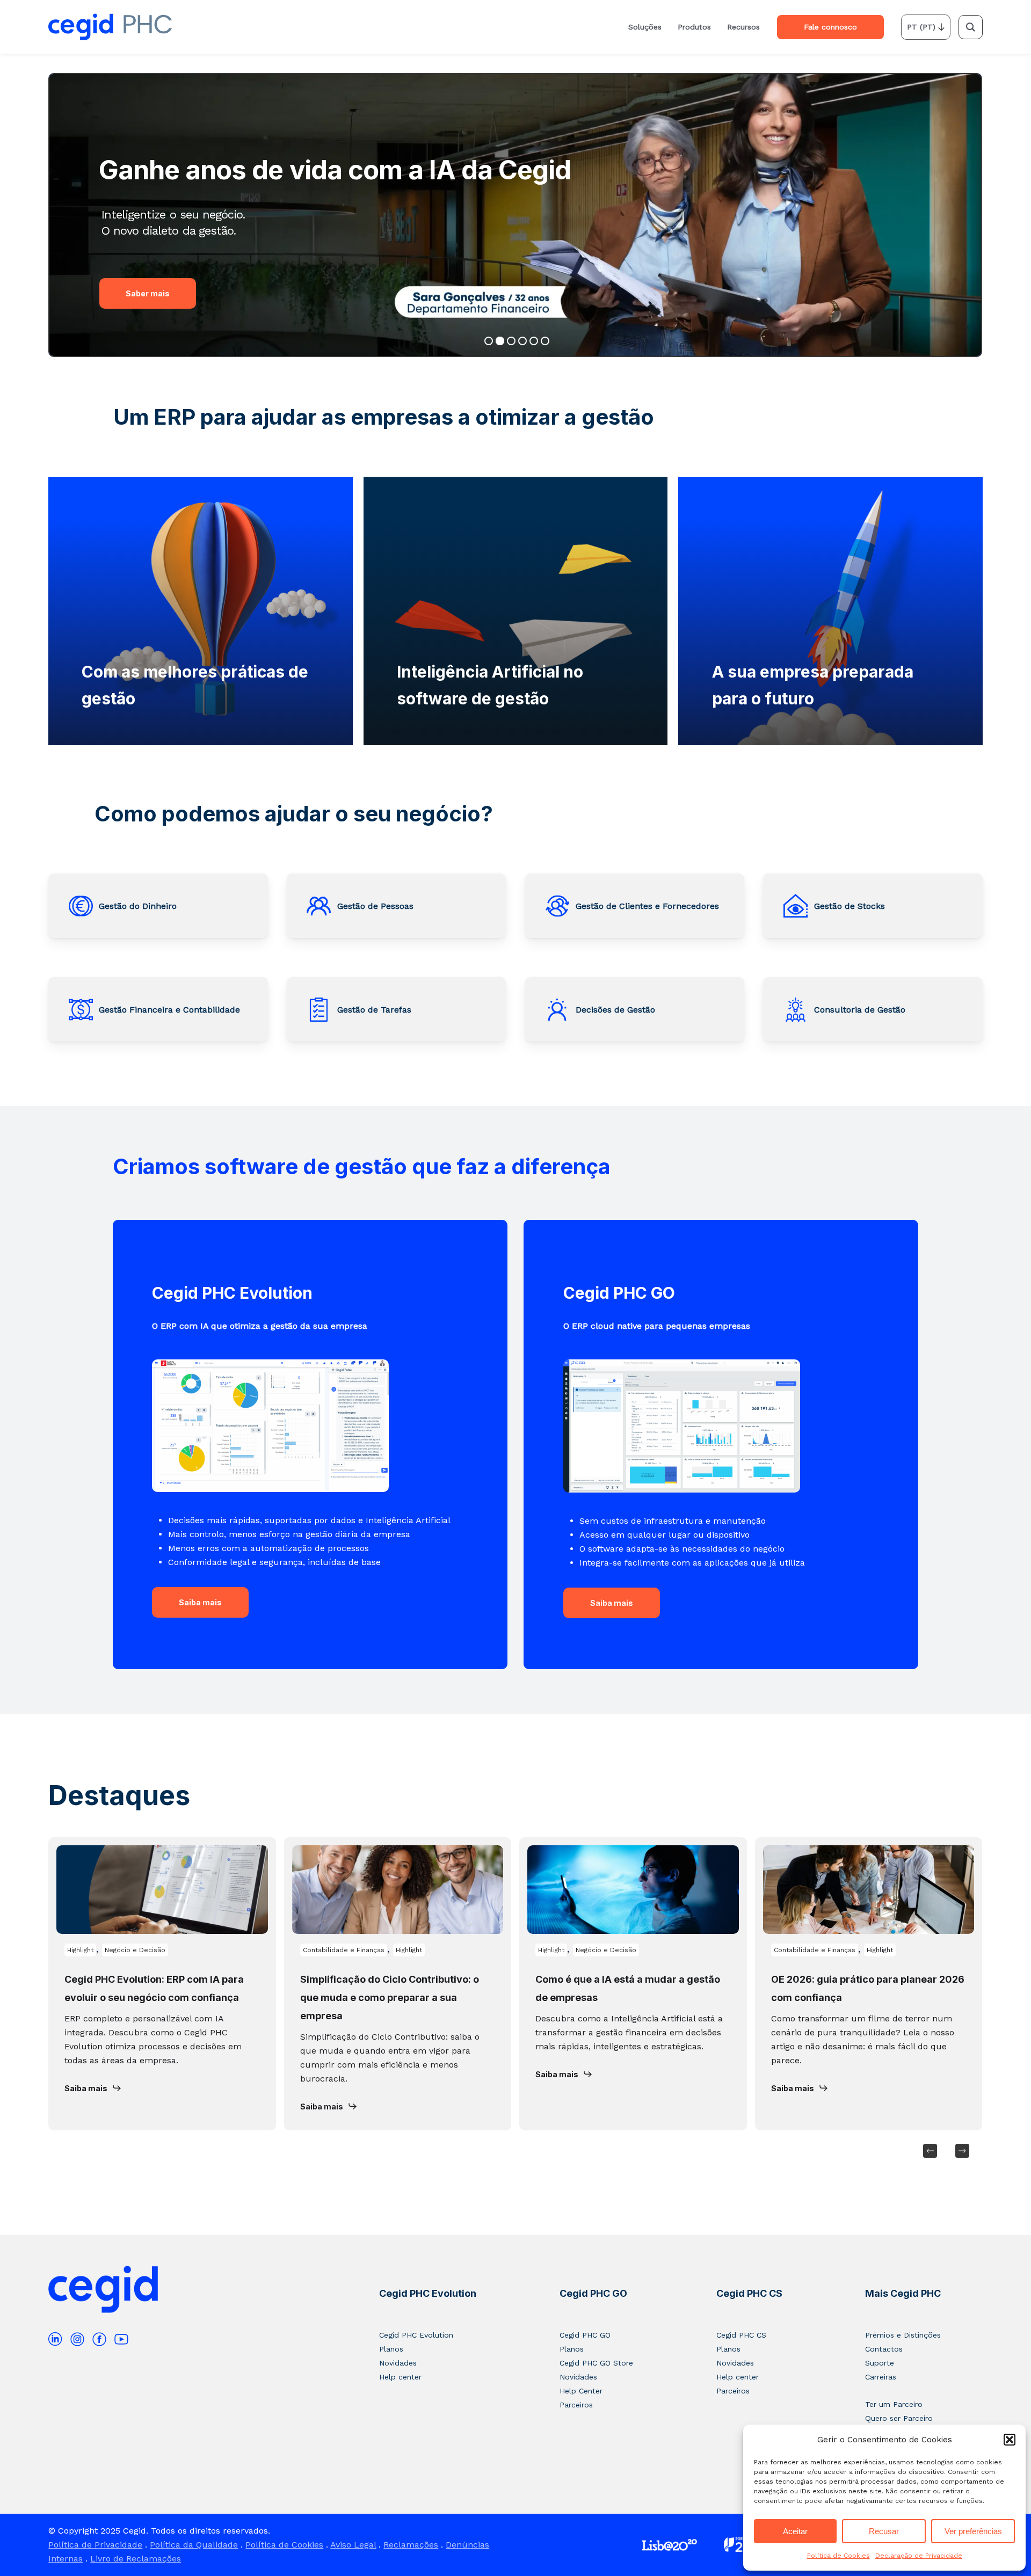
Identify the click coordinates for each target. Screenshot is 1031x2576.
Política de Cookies (838, 2556)
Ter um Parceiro (894, 2404)
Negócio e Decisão (135, 1950)
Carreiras (881, 2377)
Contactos (884, 2349)
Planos (391, 2349)
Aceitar (795, 2531)
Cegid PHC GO (593, 2293)
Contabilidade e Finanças (344, 1950)
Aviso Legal (353, 2545)
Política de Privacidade (95, 2545)
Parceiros (576, 2405)
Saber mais (148, 293)
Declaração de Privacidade (919, 2556)
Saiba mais (200, 1602)
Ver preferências (973, 2531)
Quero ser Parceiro (899, 2418)
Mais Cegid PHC (903, 2293)
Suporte (880, 2363)
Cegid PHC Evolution (428, 2293)
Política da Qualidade (194, 2545)
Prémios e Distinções (903, 2335)
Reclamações (411, 2545)
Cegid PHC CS (749, 2293)
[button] (1010, 2440)
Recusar (884, 2531)
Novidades (398, 2363)
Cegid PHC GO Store (596, 2363)
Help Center (581, 2391)
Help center (400, 2377)
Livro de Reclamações (136, 2559)
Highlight (80, 1950)
